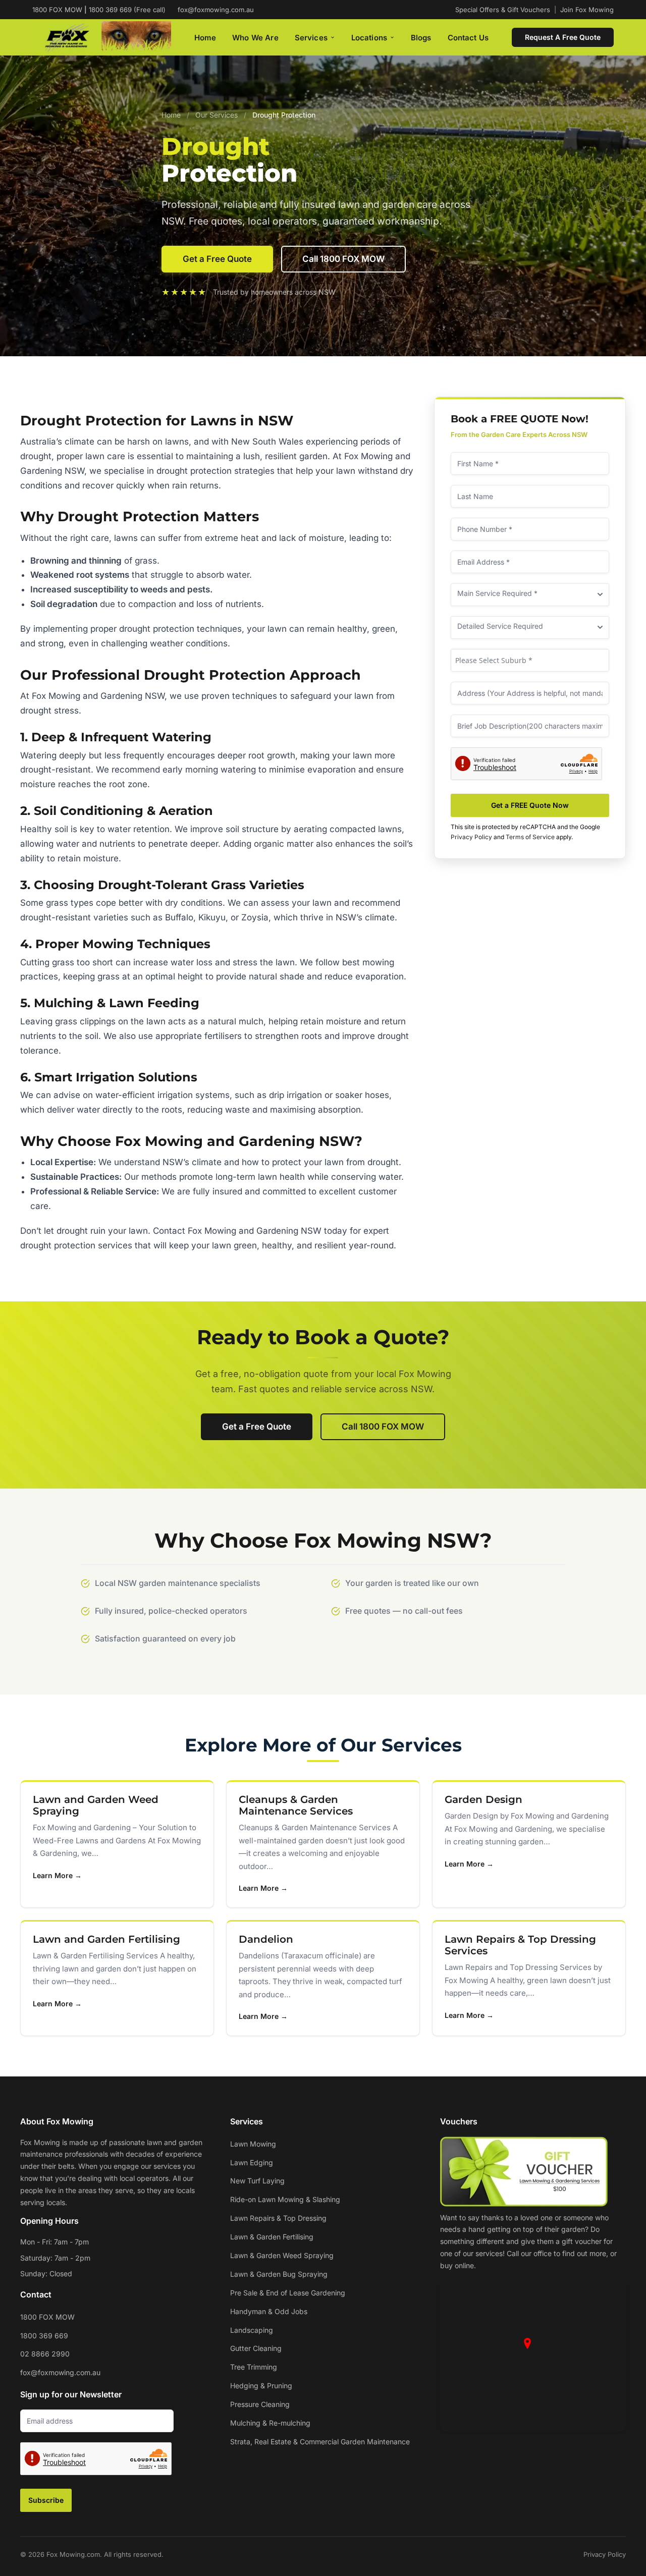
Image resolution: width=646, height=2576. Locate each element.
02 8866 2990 (45, 2354)
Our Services (217, 115)
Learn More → (57, 1875)
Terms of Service (530, 837)
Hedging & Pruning (261, 2386)
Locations (369, 38)
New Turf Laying (257, 2181)
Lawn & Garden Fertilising (272, 2237)
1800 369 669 (44, 2336)
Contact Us (468, 38)
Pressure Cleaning (260, 2404)
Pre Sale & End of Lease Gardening (288, 2293)
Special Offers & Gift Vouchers (503, 10)
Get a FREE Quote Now (530, 805)
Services (311, 38)
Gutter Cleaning (256, 2348)
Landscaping (252, 2330)
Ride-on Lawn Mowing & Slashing (285, 2199)
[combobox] (530, 660)
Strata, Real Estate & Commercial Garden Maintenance (320, 2442)
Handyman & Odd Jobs (269, 2311)
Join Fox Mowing (587, 10)
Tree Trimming (254, 2367)
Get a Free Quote (217, 259)
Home (205, 38)
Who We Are (255, 38)
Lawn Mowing (253, 2144)
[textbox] (530, 661)
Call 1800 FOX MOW (343, 259)
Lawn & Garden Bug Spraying (279, 2274)
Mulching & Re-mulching (270, 2423)
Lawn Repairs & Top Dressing (278, 2218)
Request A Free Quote (563, 37)
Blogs (421, 38)
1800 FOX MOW (47, 2317)
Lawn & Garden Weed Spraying (282, 2255)
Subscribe (46, 2500)
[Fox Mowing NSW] (102, 38)
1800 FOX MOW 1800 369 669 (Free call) (99, 10)
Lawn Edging (252, 2162)
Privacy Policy (471, 837)
